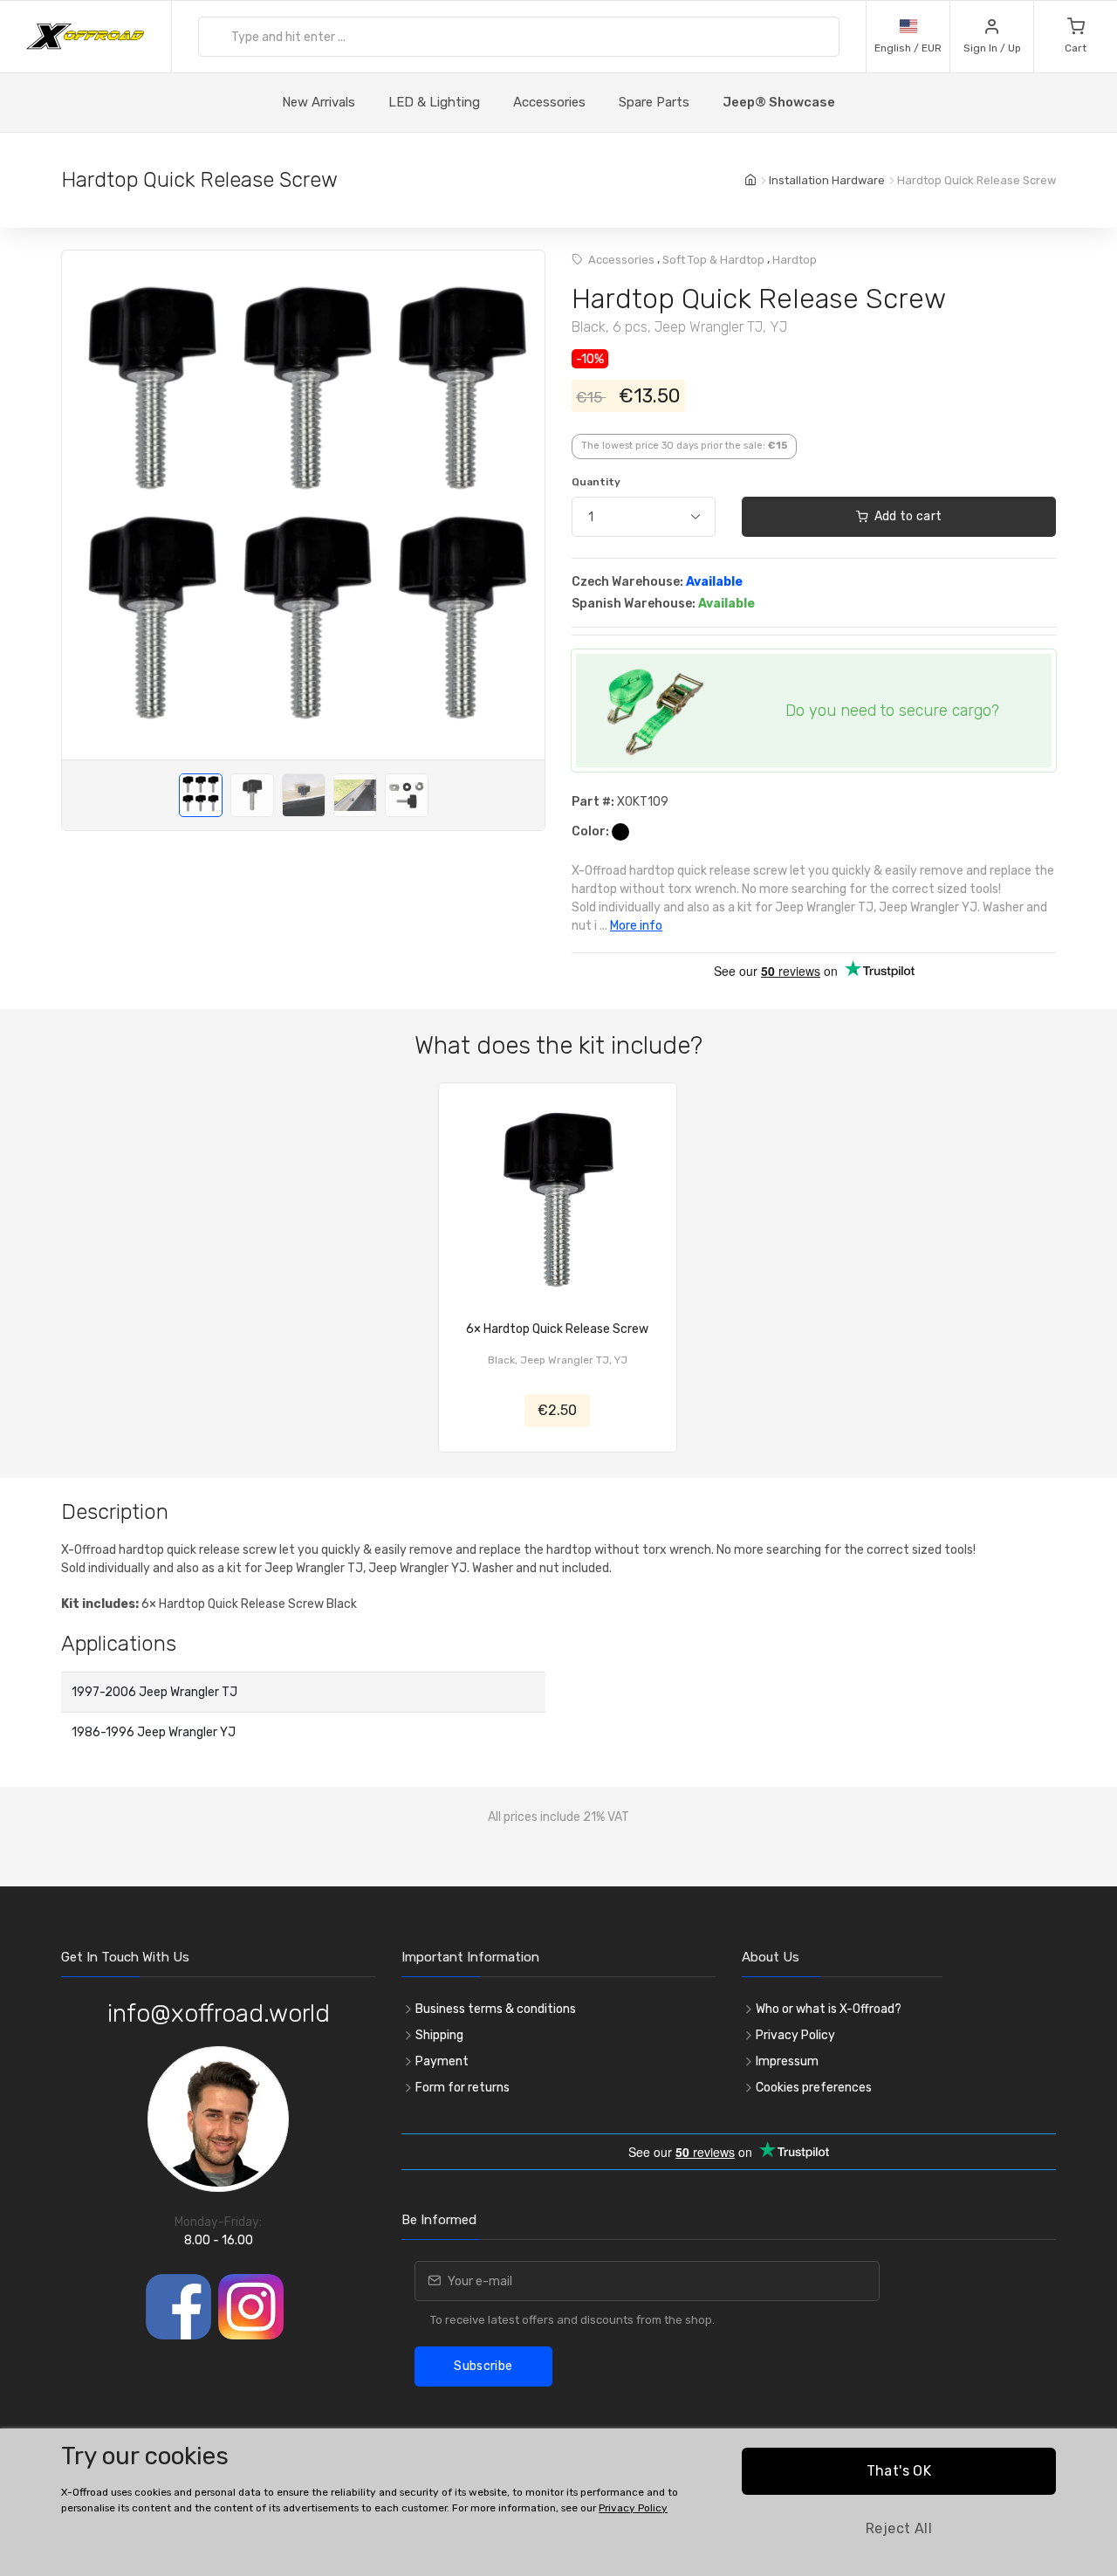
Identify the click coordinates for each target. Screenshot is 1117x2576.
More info (636, 926)
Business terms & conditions (496, 2009)
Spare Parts (654, 102)
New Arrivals (319, 102)
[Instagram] (251, 2307)
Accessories (549, 102)
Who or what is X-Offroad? (829, 2009)
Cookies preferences (814, 2088)
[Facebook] (178, 2307)
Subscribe (483, 2366)
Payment (442, 2061)
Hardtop (795, 260)
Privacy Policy (795, 2035)
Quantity (596, 482)
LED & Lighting (434, 102)
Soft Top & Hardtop (713, 260)
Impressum (787, 2061)
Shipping (439, 2035)
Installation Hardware (827, 180)
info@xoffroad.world (219, 2013)
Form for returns (463, 2088)
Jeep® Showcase (779, 102)
